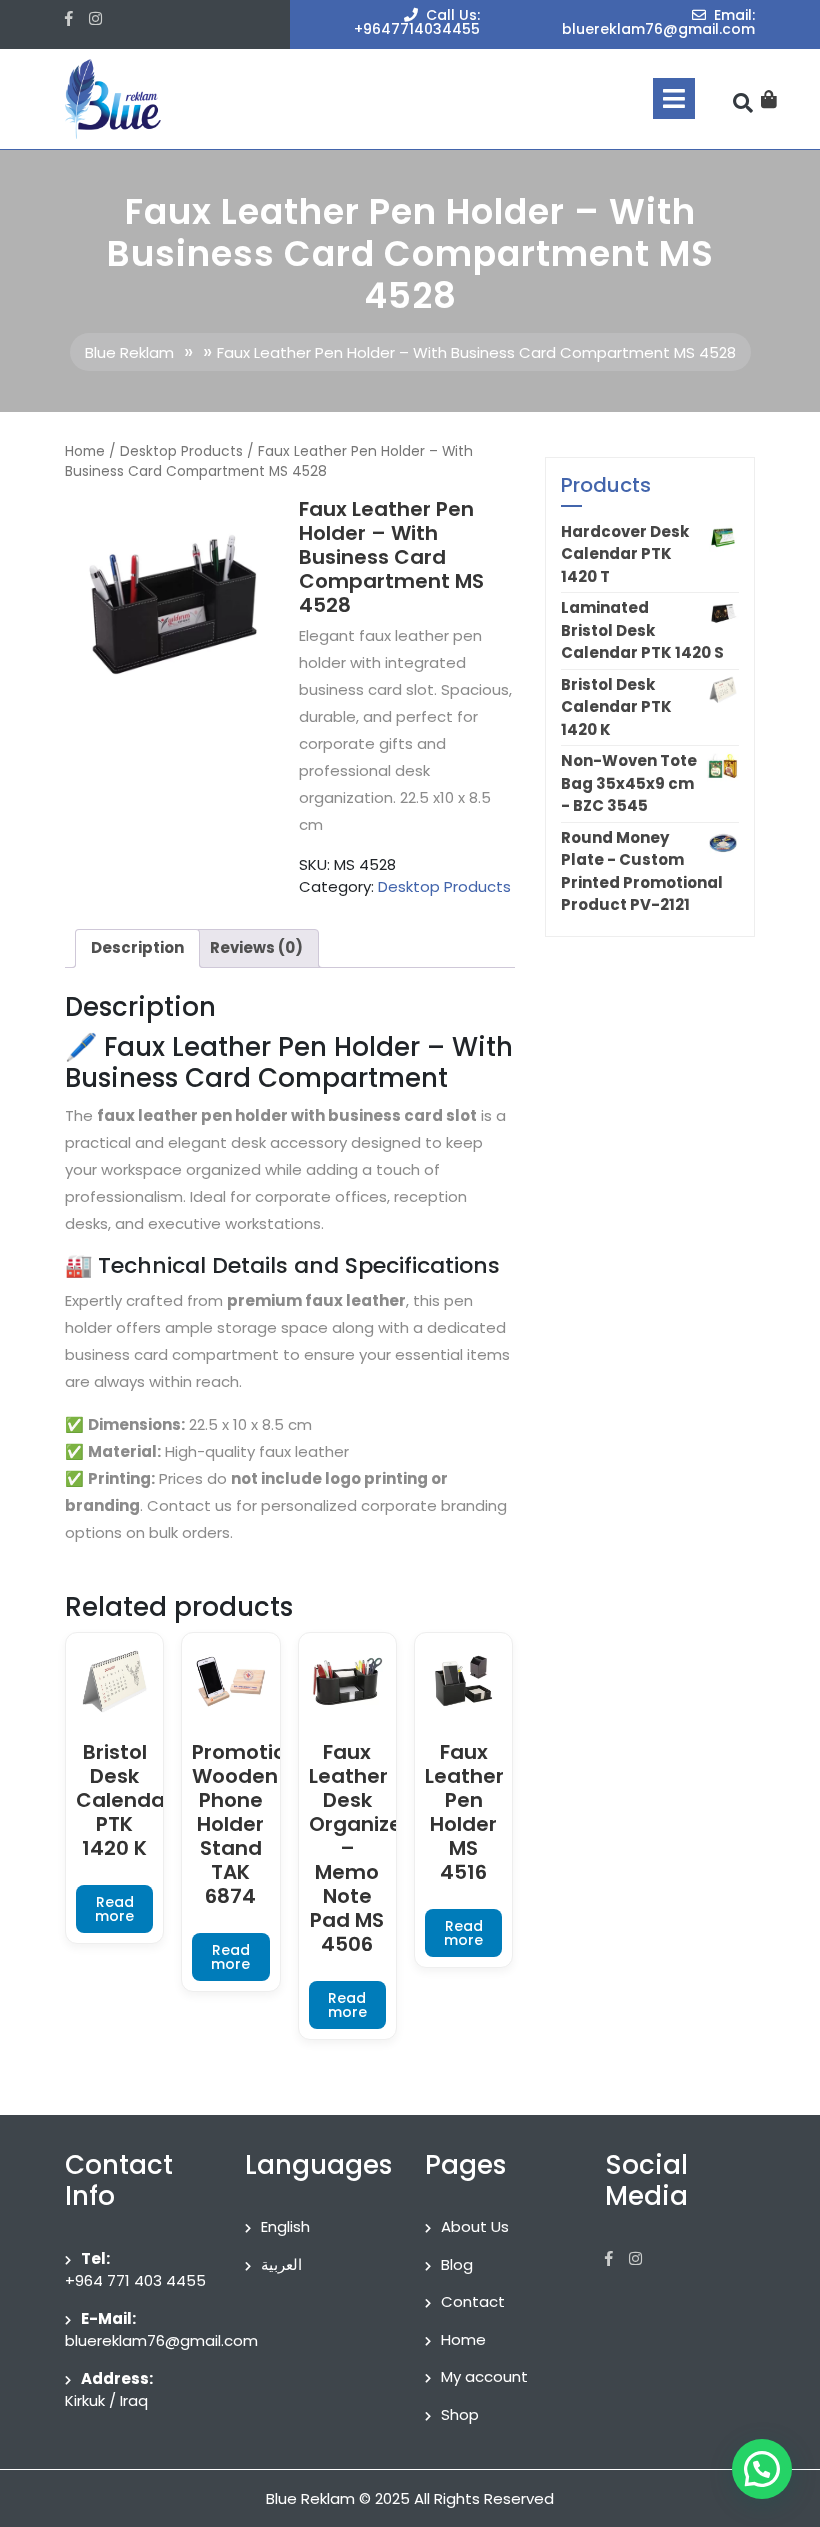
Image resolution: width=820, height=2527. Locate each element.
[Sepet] (769, 99)
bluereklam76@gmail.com (161, 2340)
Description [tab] (137, 947)
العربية (281, 2264)
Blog (457, 2264)
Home (85, 451)
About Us (475, 2226)
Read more (114, 1909)
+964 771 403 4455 (135, 2280)
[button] (762, 2469)
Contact (473, 2301)
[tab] (674, 98)
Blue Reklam (129, 352)
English (285, 2226)
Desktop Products (181, 451)
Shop (460, 2414)
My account (484, 2376)
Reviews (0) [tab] (256, 947)
